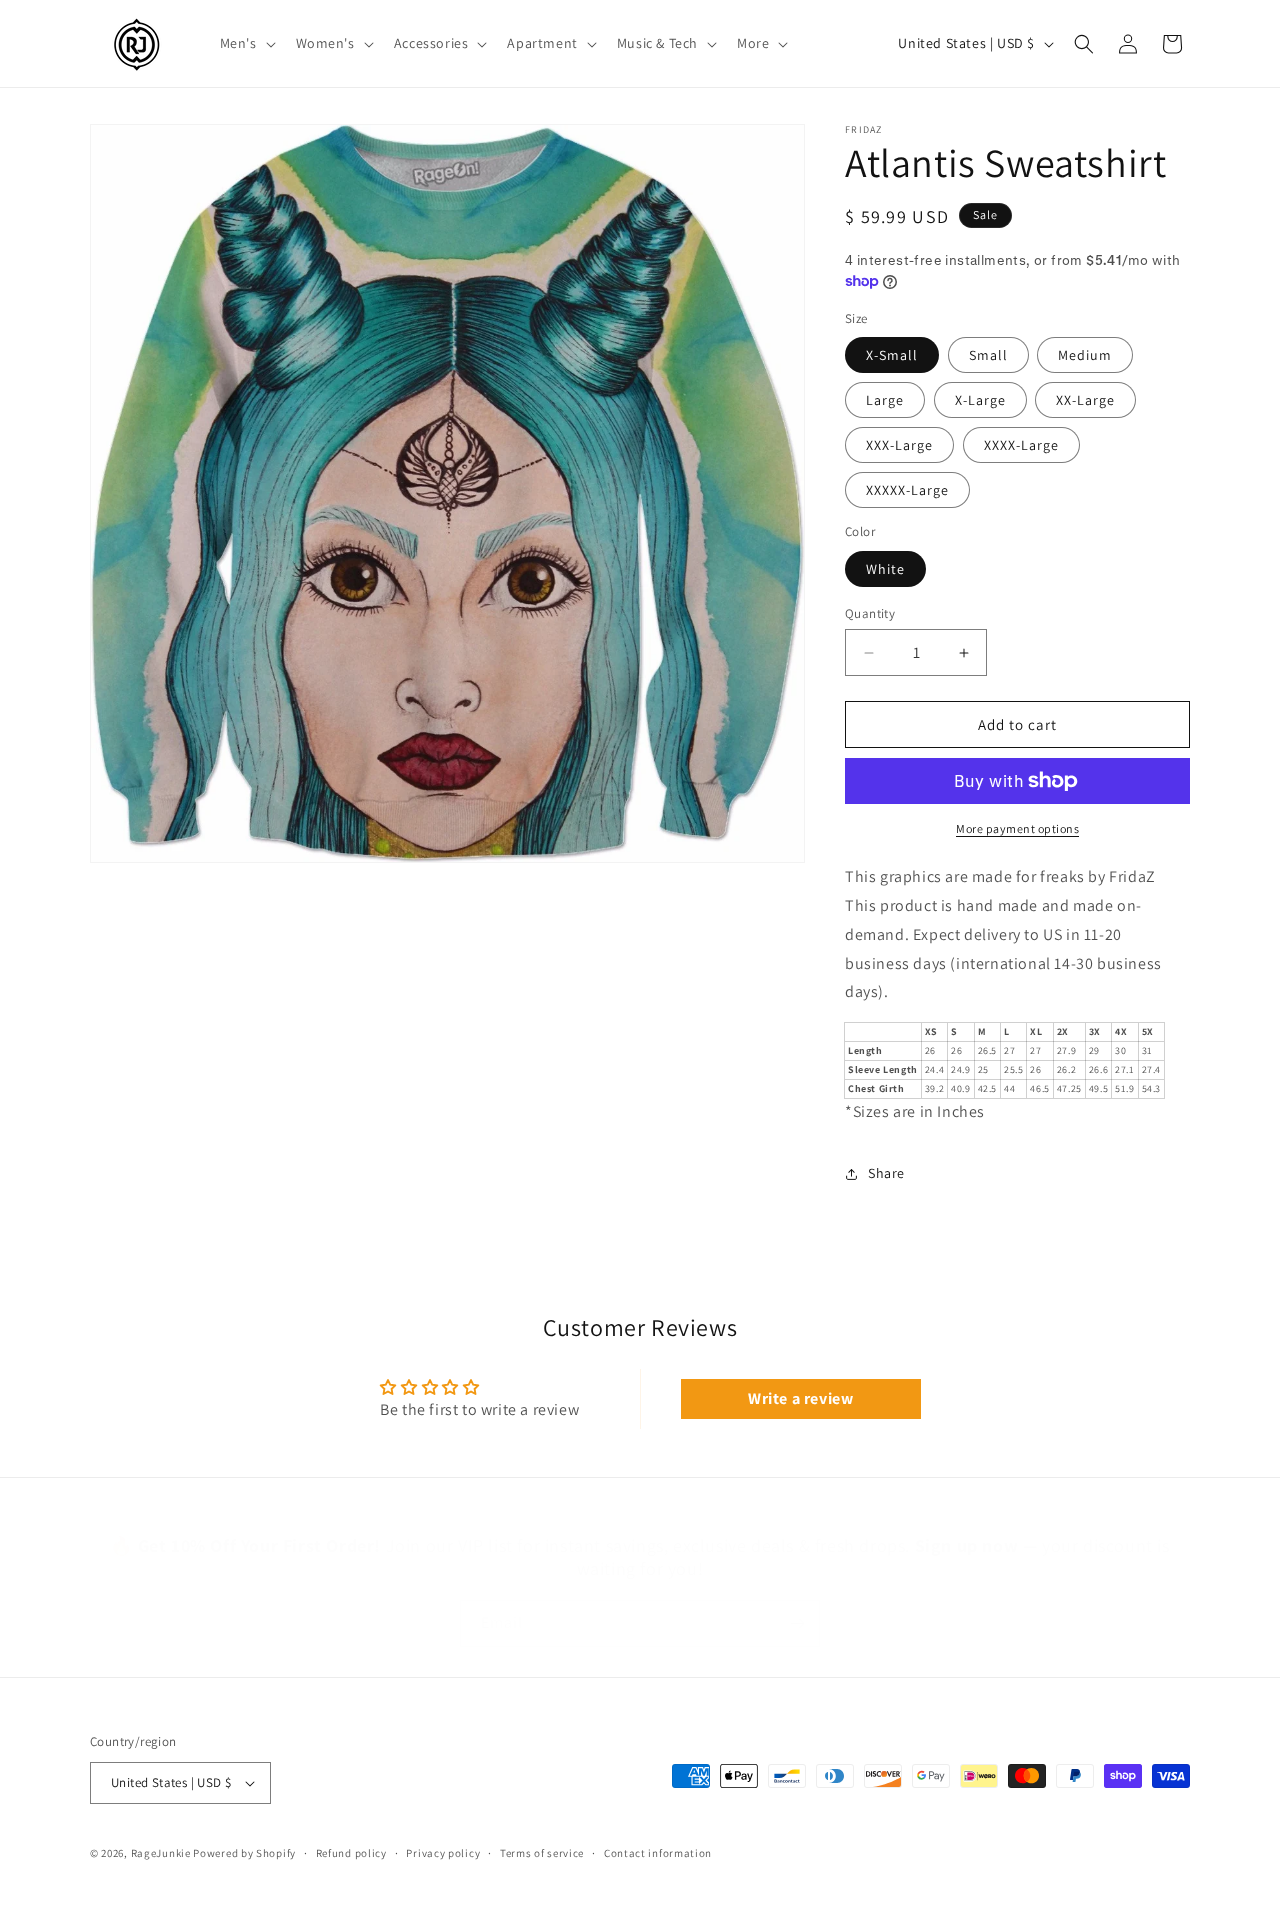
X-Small (892, 355)
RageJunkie (161, 1853)
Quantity (870, 613)
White (885, 569)
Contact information (658, 1853)
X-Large (980, 400)
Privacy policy (443, 1853)
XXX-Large (899, 445)
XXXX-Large (1021, 445)
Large (885, 400)
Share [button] (886, 1173)
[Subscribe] (797, 1603)
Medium (1085, 355)
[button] (246, 43)
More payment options (1017, 828)
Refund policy (351, 1853)
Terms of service (542, 1853)
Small (988, 355)
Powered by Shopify (244, 1853)
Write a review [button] (800, 1398)
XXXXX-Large (907, 490)
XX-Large (1085, 400)
